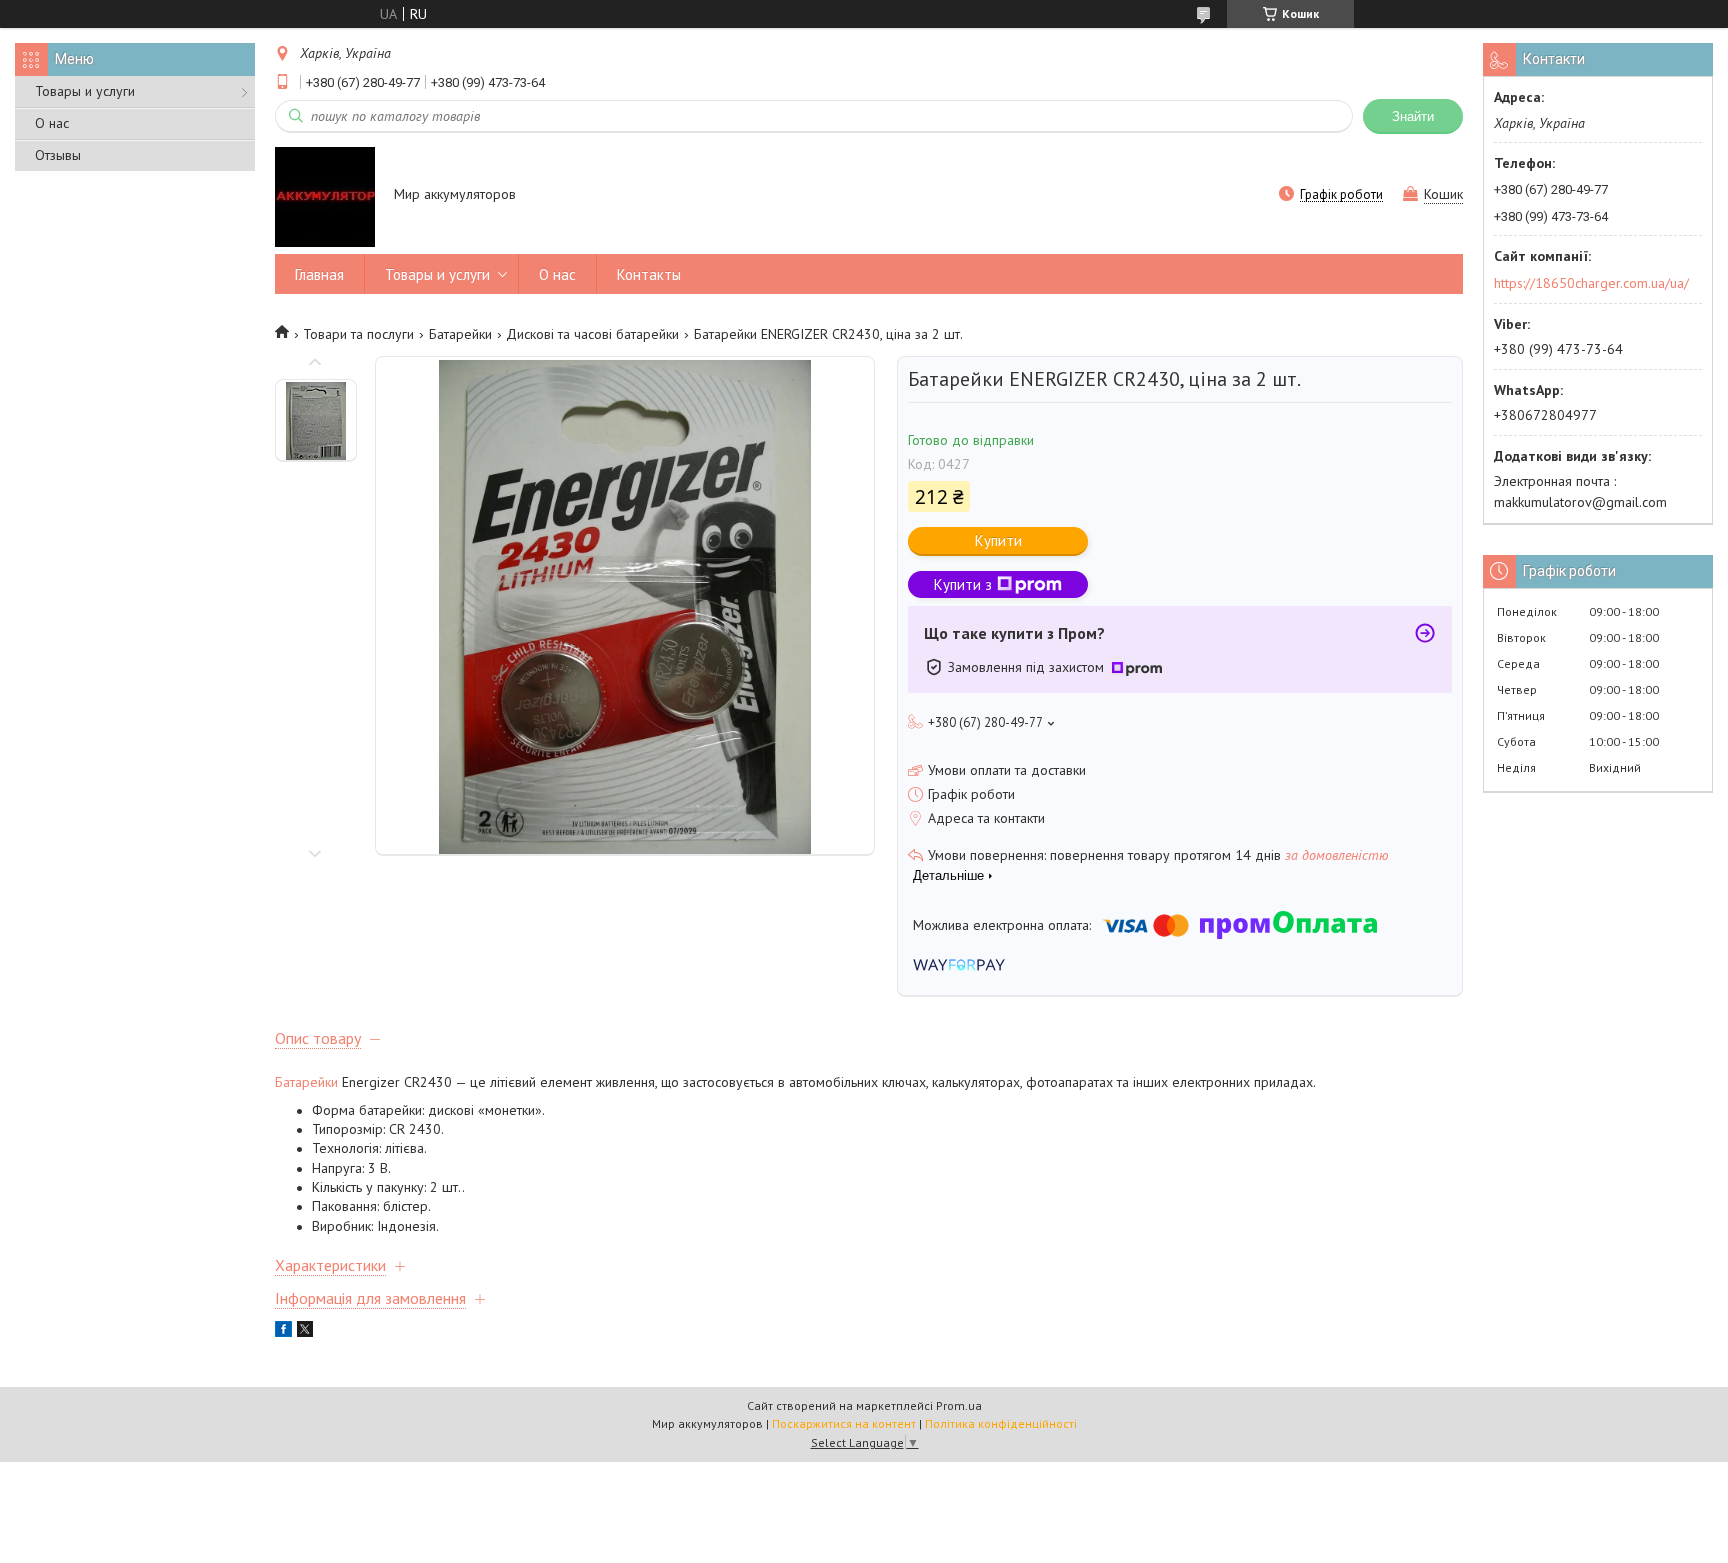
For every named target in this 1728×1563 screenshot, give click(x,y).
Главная (319, 274)
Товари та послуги (358, 334)
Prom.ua (959, 1405)
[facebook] (283, 1332)
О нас (52, 123)
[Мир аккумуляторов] (325, 196)
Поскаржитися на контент (844, 1423)
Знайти (1413, 116)
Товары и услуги (85, 91)
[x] (305, 1332)
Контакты (649, 274)
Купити (998, 540)
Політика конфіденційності (1001, 1423)
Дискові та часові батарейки (592, 334)
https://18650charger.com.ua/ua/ (1591, 283)
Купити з (963, 584)
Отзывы (58, 155)
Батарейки (460, 334)
